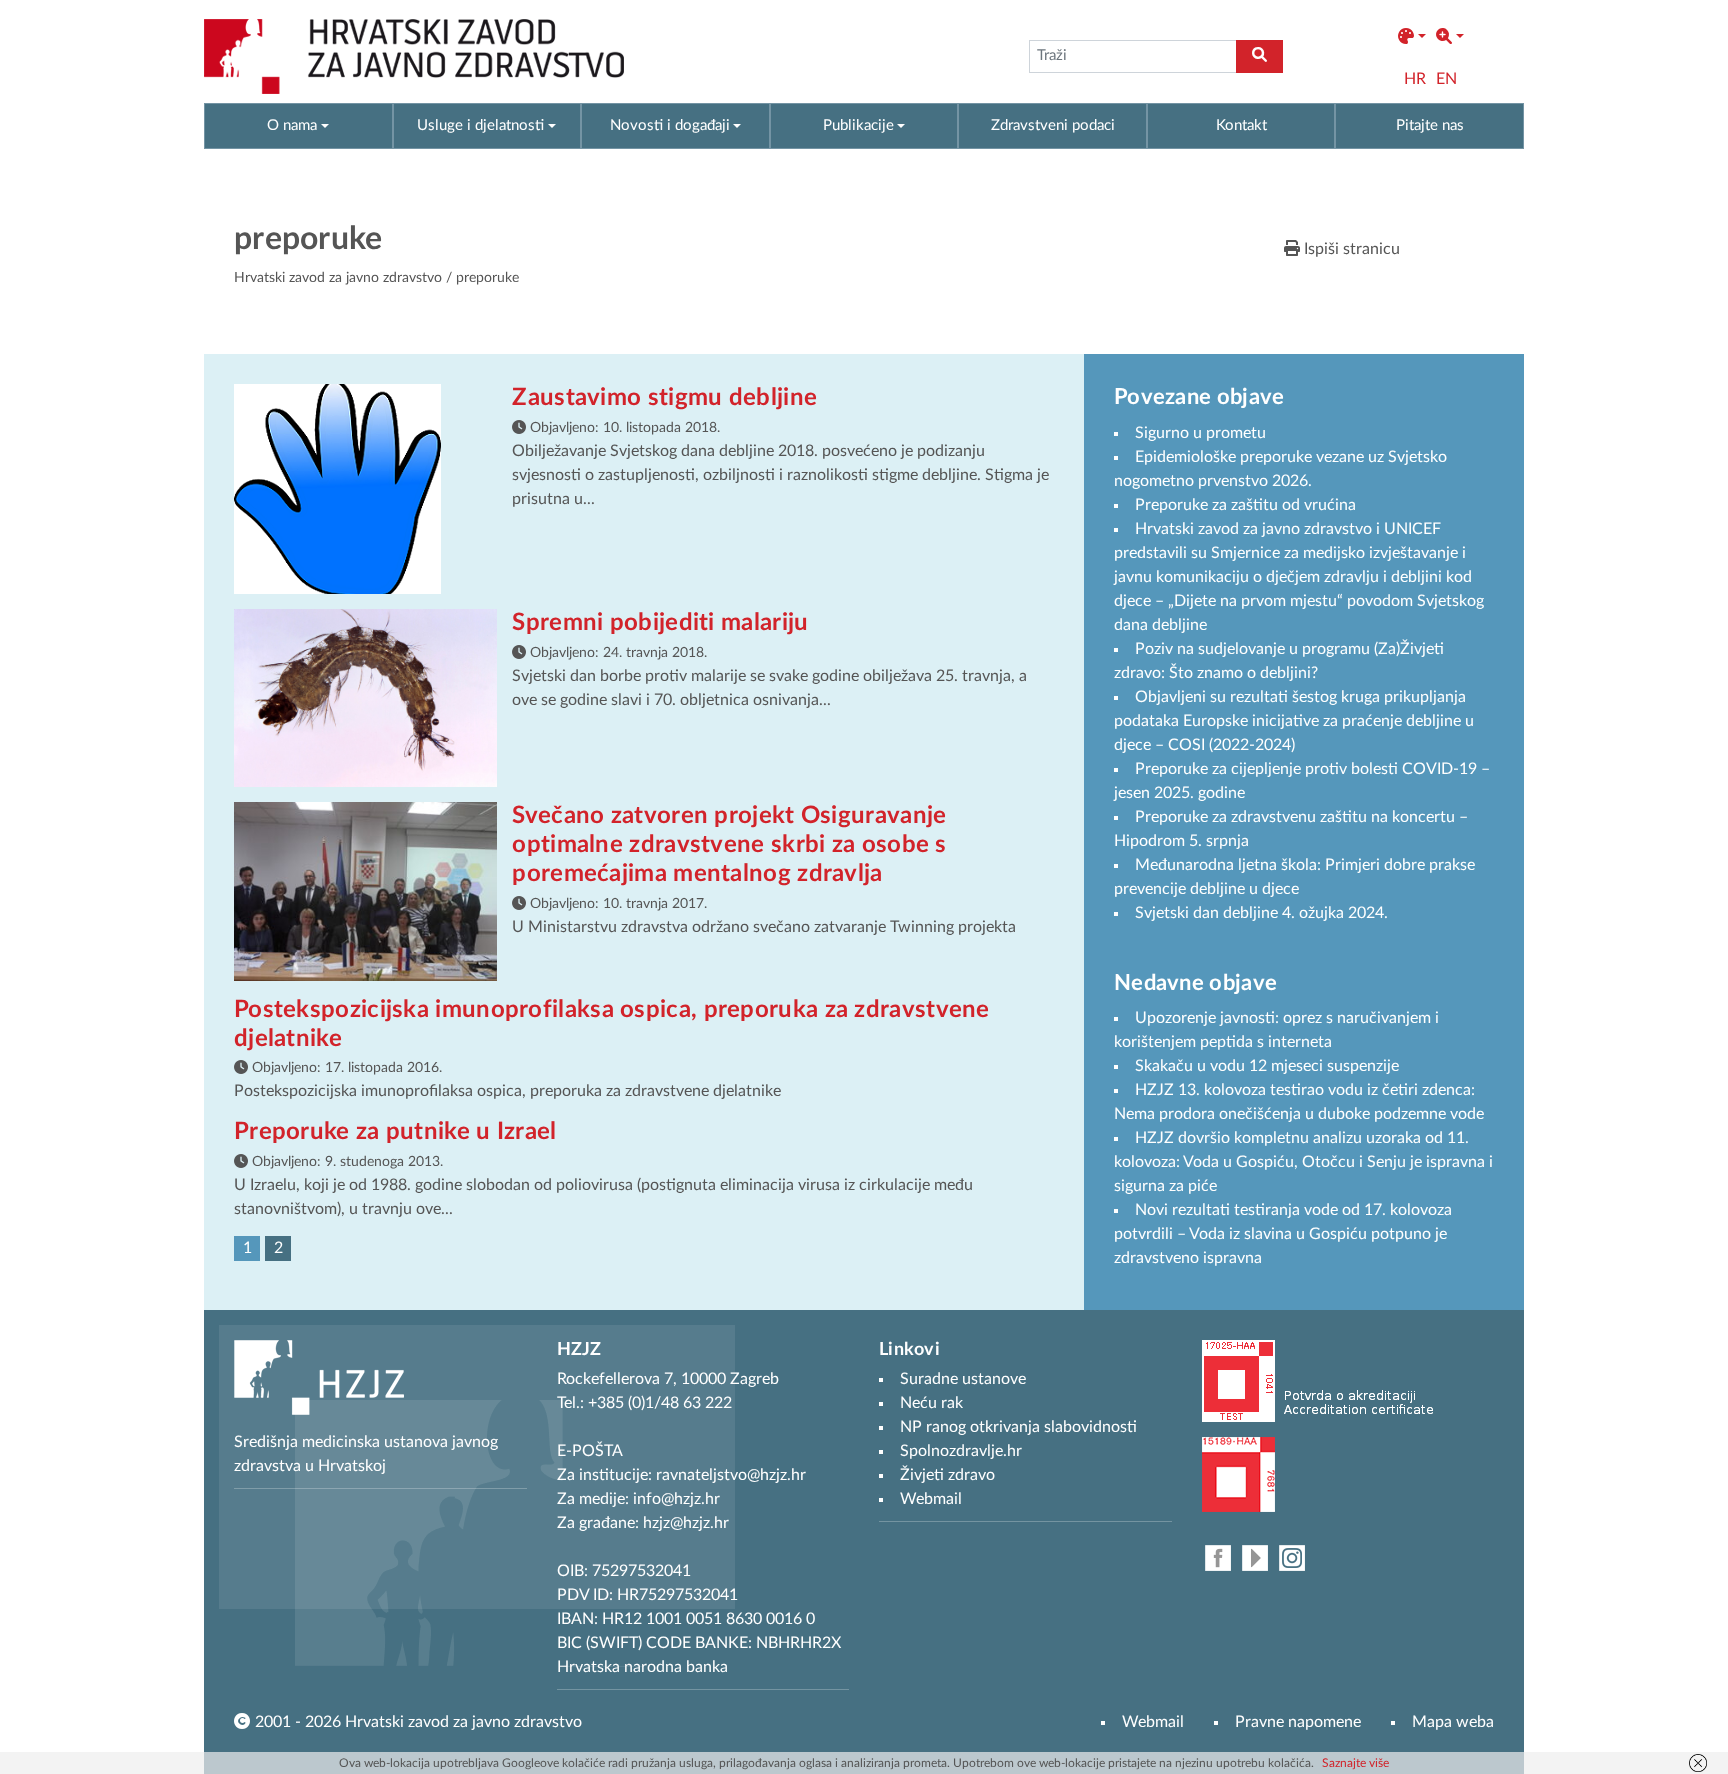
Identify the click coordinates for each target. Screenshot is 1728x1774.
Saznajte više (1355, 1763)
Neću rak (931, 1403)
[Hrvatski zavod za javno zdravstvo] (414, 56)
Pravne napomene (1298, 1722)
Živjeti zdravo (947, 1475)
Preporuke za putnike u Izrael (395, 1132)
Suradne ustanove (963, 1379)
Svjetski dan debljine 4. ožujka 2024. (1261, 913)
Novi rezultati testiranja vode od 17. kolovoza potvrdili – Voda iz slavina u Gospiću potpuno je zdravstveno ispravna (1283, 1234)
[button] (1412, 37)
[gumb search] (1259, 56)
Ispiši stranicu (1350, 249)
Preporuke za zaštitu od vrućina (1245, 505)
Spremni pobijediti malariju (660, 623)
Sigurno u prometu (1200, 433)
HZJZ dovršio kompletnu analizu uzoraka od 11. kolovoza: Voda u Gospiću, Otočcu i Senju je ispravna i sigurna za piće (1303, 1162)
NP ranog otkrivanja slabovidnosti (1018, 1427)
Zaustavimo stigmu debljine (664, 398)
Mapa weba (1453, 1722)
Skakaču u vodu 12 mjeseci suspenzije (1267, 1066)
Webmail (1153, 1722)
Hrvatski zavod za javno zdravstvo (338, 278)
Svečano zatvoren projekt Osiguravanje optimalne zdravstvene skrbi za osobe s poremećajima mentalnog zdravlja (729, 845)
